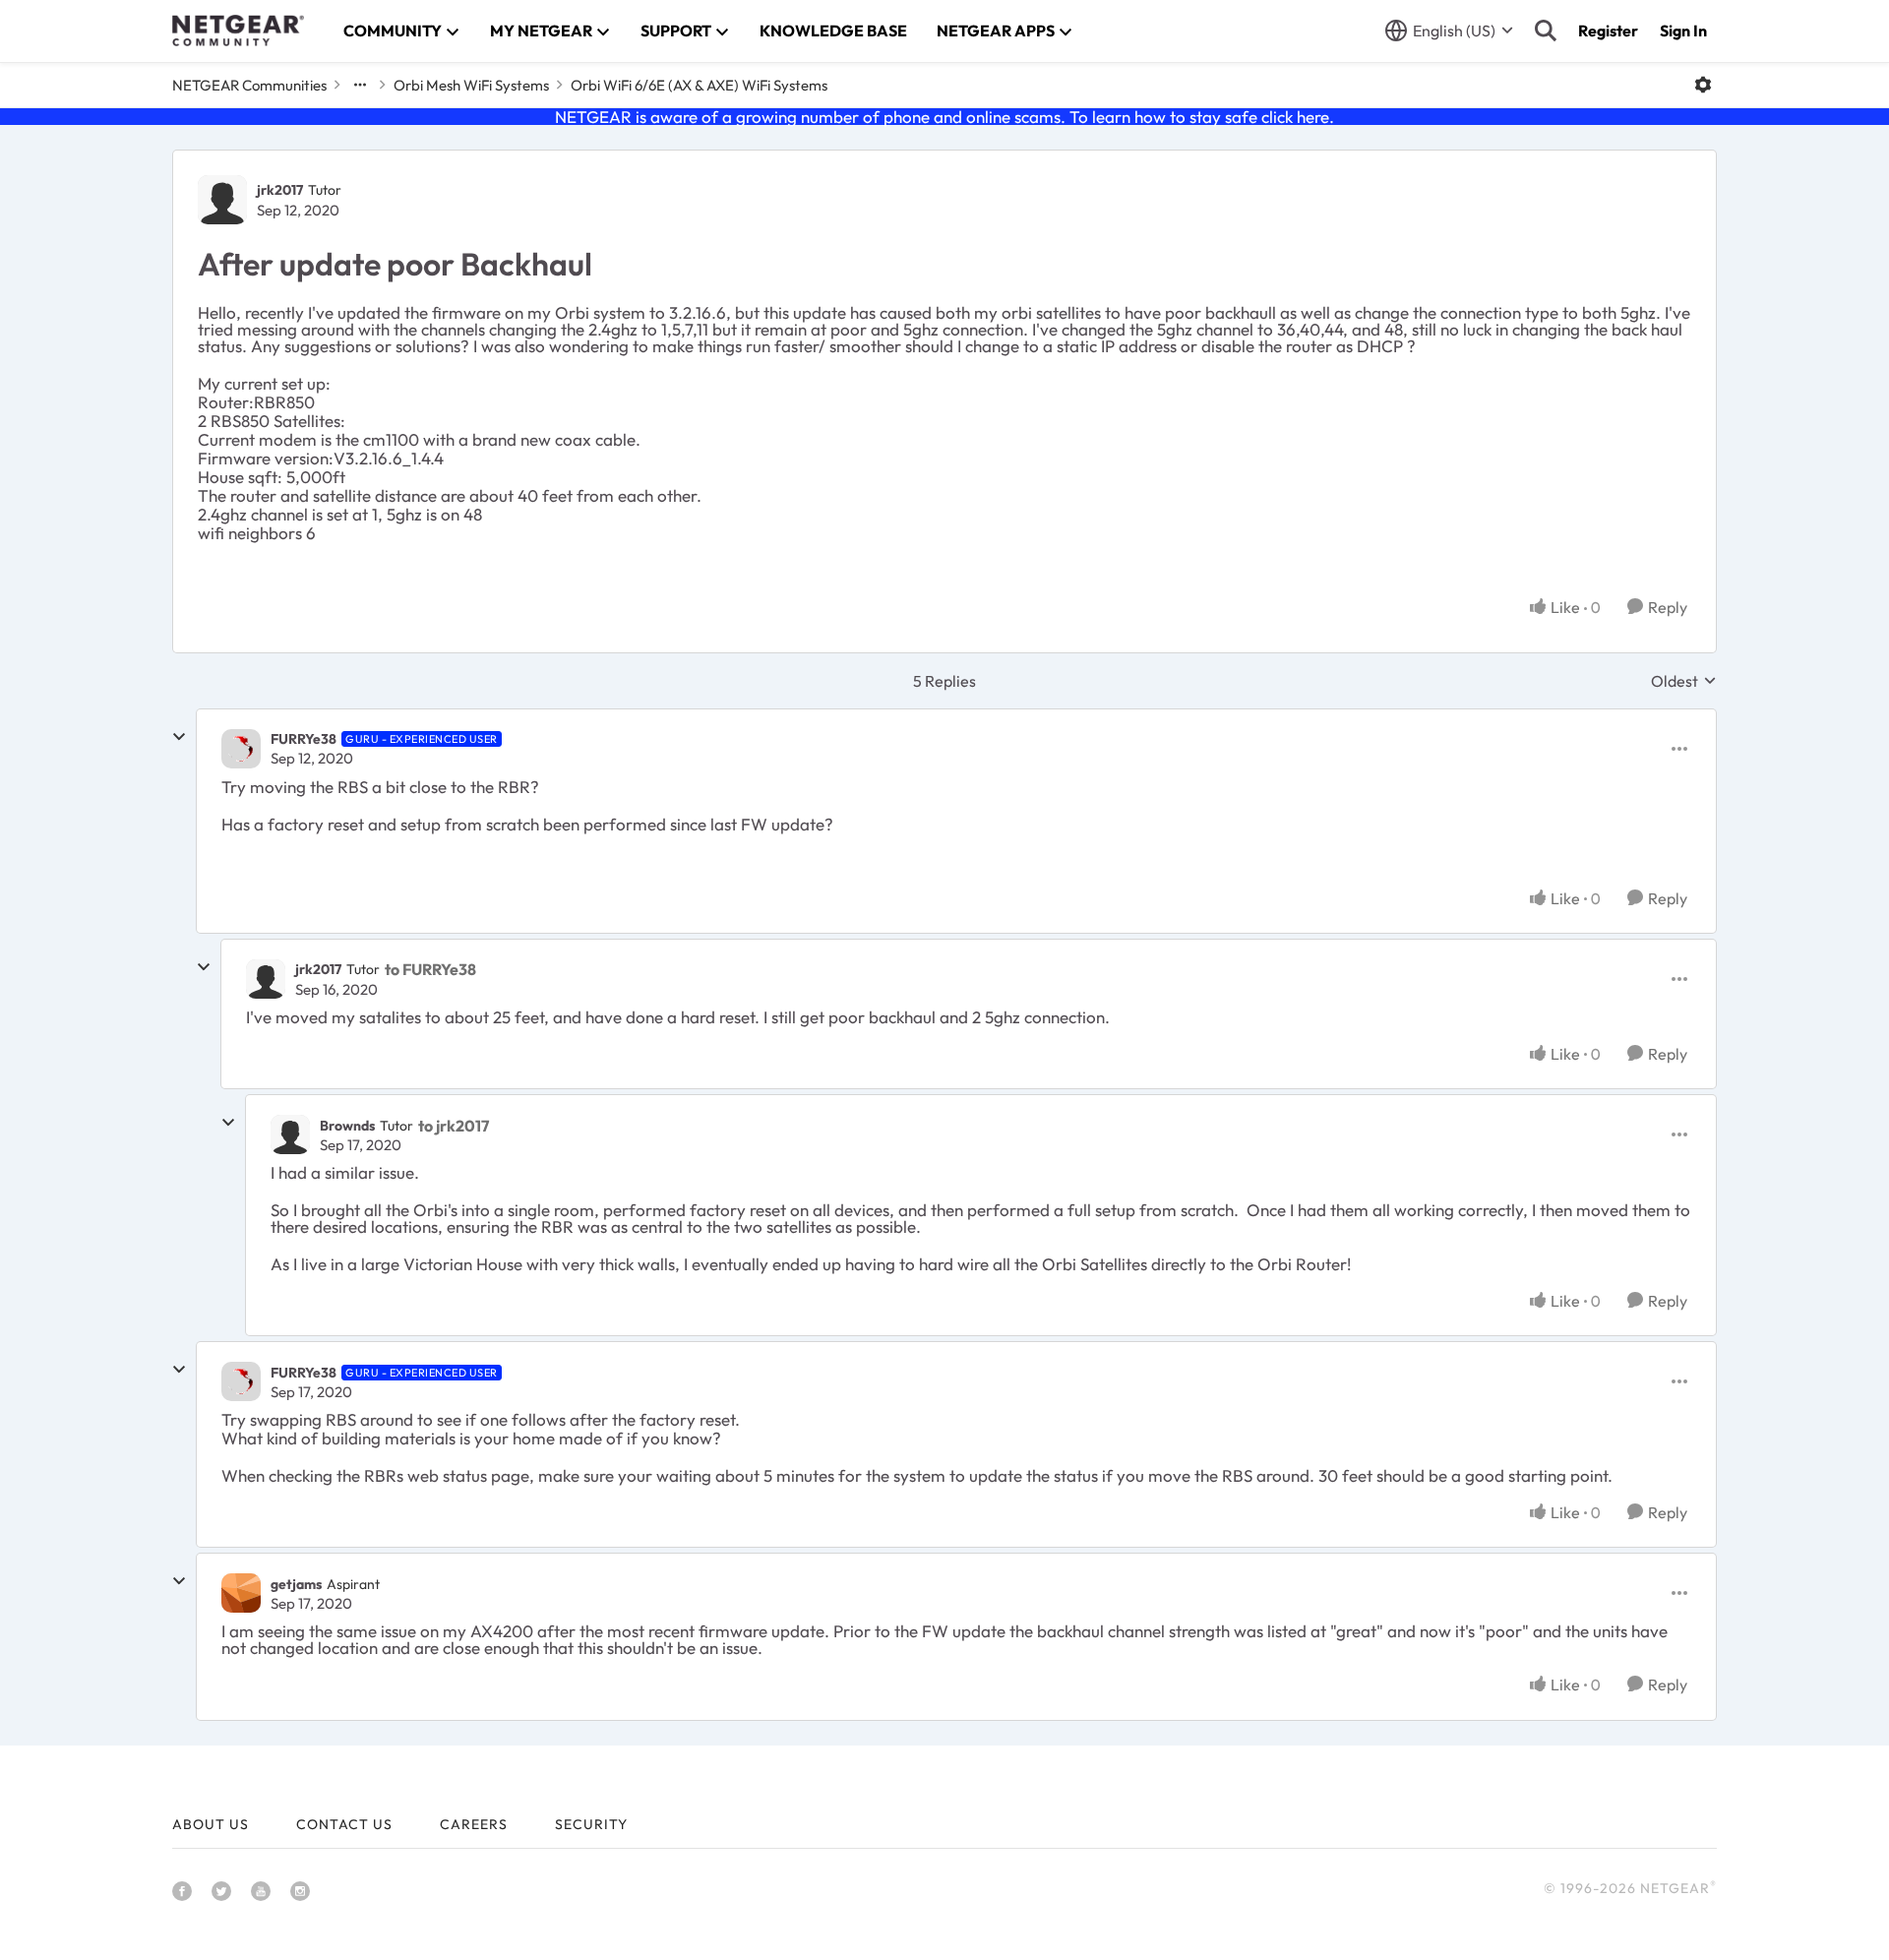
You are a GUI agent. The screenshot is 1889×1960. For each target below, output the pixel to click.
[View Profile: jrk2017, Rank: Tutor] (222, 200)
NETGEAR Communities (249, 85)
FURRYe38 (304, 739)
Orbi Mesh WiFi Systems (471, 85)
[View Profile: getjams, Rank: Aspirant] (241, 1593)
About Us (211, 1824)
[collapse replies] (179, 737)
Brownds (347, 1126)
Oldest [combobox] (1684, 681)
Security (591, 1824)
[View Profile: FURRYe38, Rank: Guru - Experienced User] (241, 749)
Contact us (344, 1824)
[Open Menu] (1703, 85)
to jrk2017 (454, 1126)
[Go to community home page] (238, 31)
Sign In (1683, 31)
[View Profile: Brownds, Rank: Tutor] (290, 1134)
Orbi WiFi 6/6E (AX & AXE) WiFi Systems (699, 85)
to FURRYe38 (430, 969)
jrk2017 (280, 190)
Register (1608, 31)
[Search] (1546, 31)
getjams (296, 1584)
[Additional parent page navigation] (360, 85)
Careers (474, 1824)
